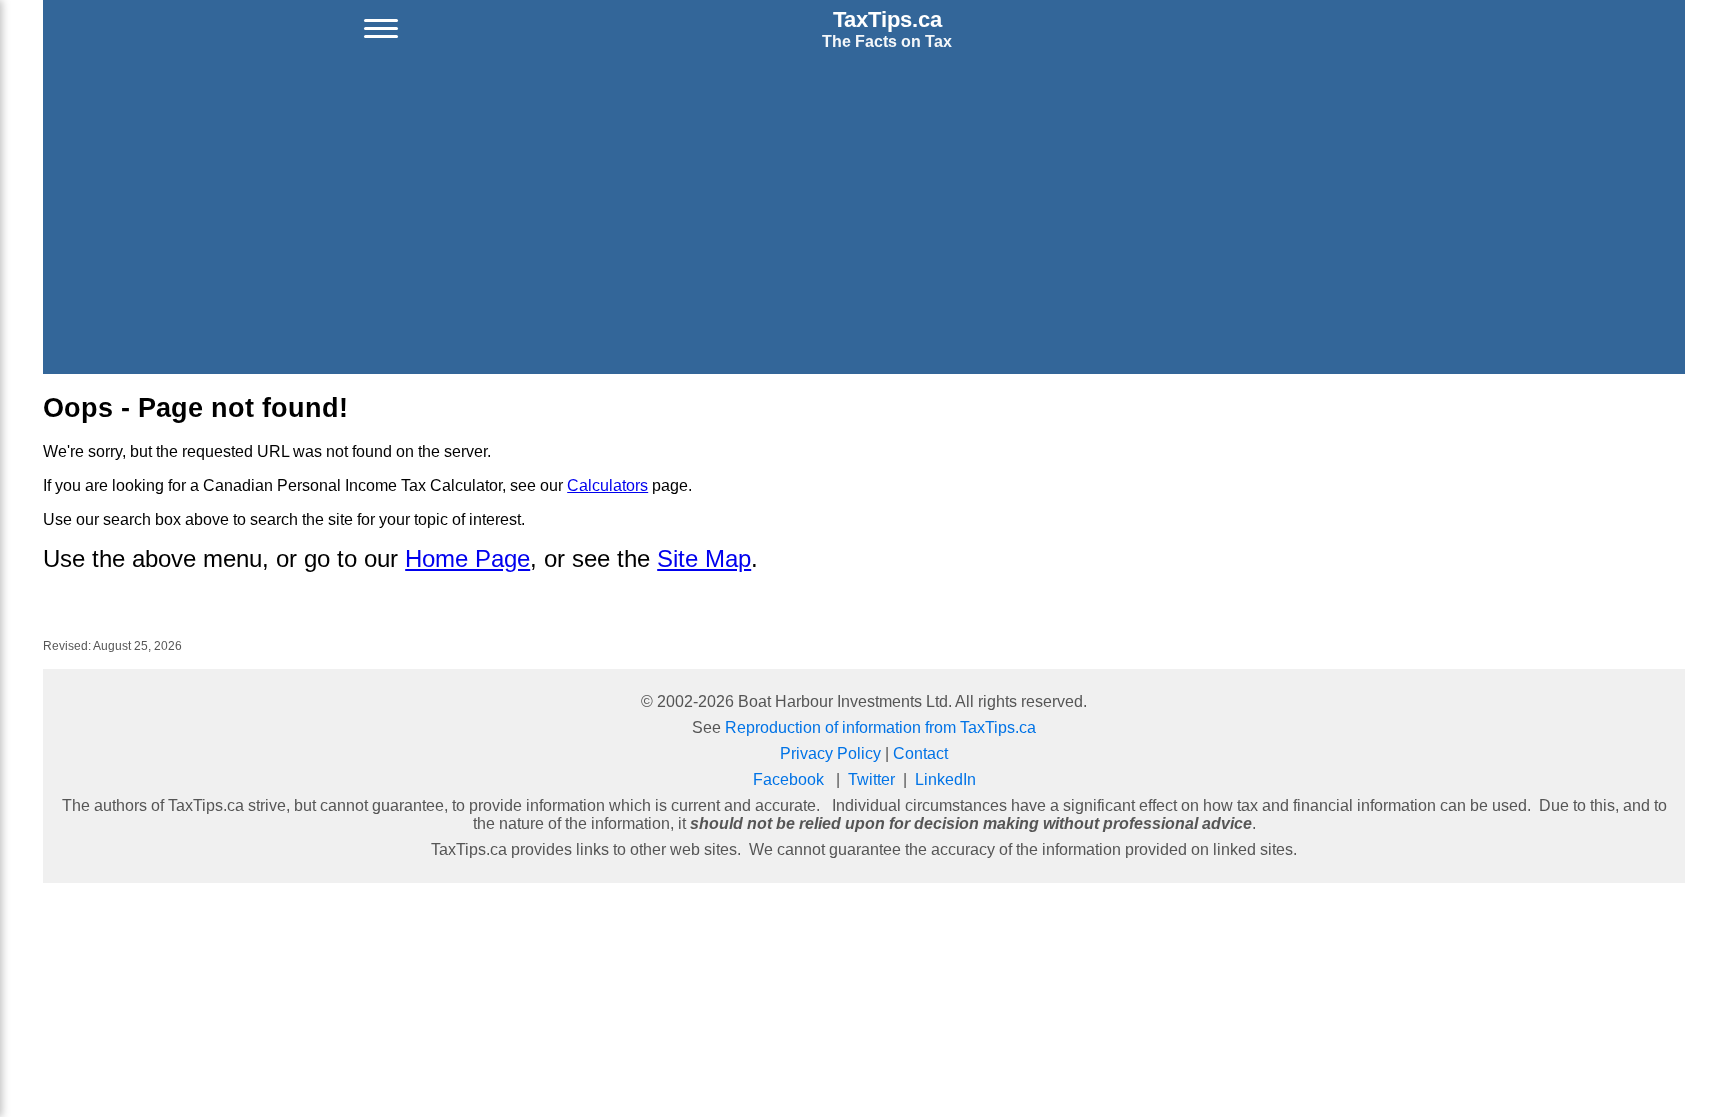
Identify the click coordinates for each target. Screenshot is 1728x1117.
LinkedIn (945, 779)
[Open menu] (381, 29)
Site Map (704, 558)
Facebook (788, 779)
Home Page (467, 558)
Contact (920, 753)
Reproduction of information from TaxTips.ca (880, 727)
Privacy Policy (830, 753)
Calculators (607, 485)
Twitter (871, 779)
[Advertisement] (864, 216)
